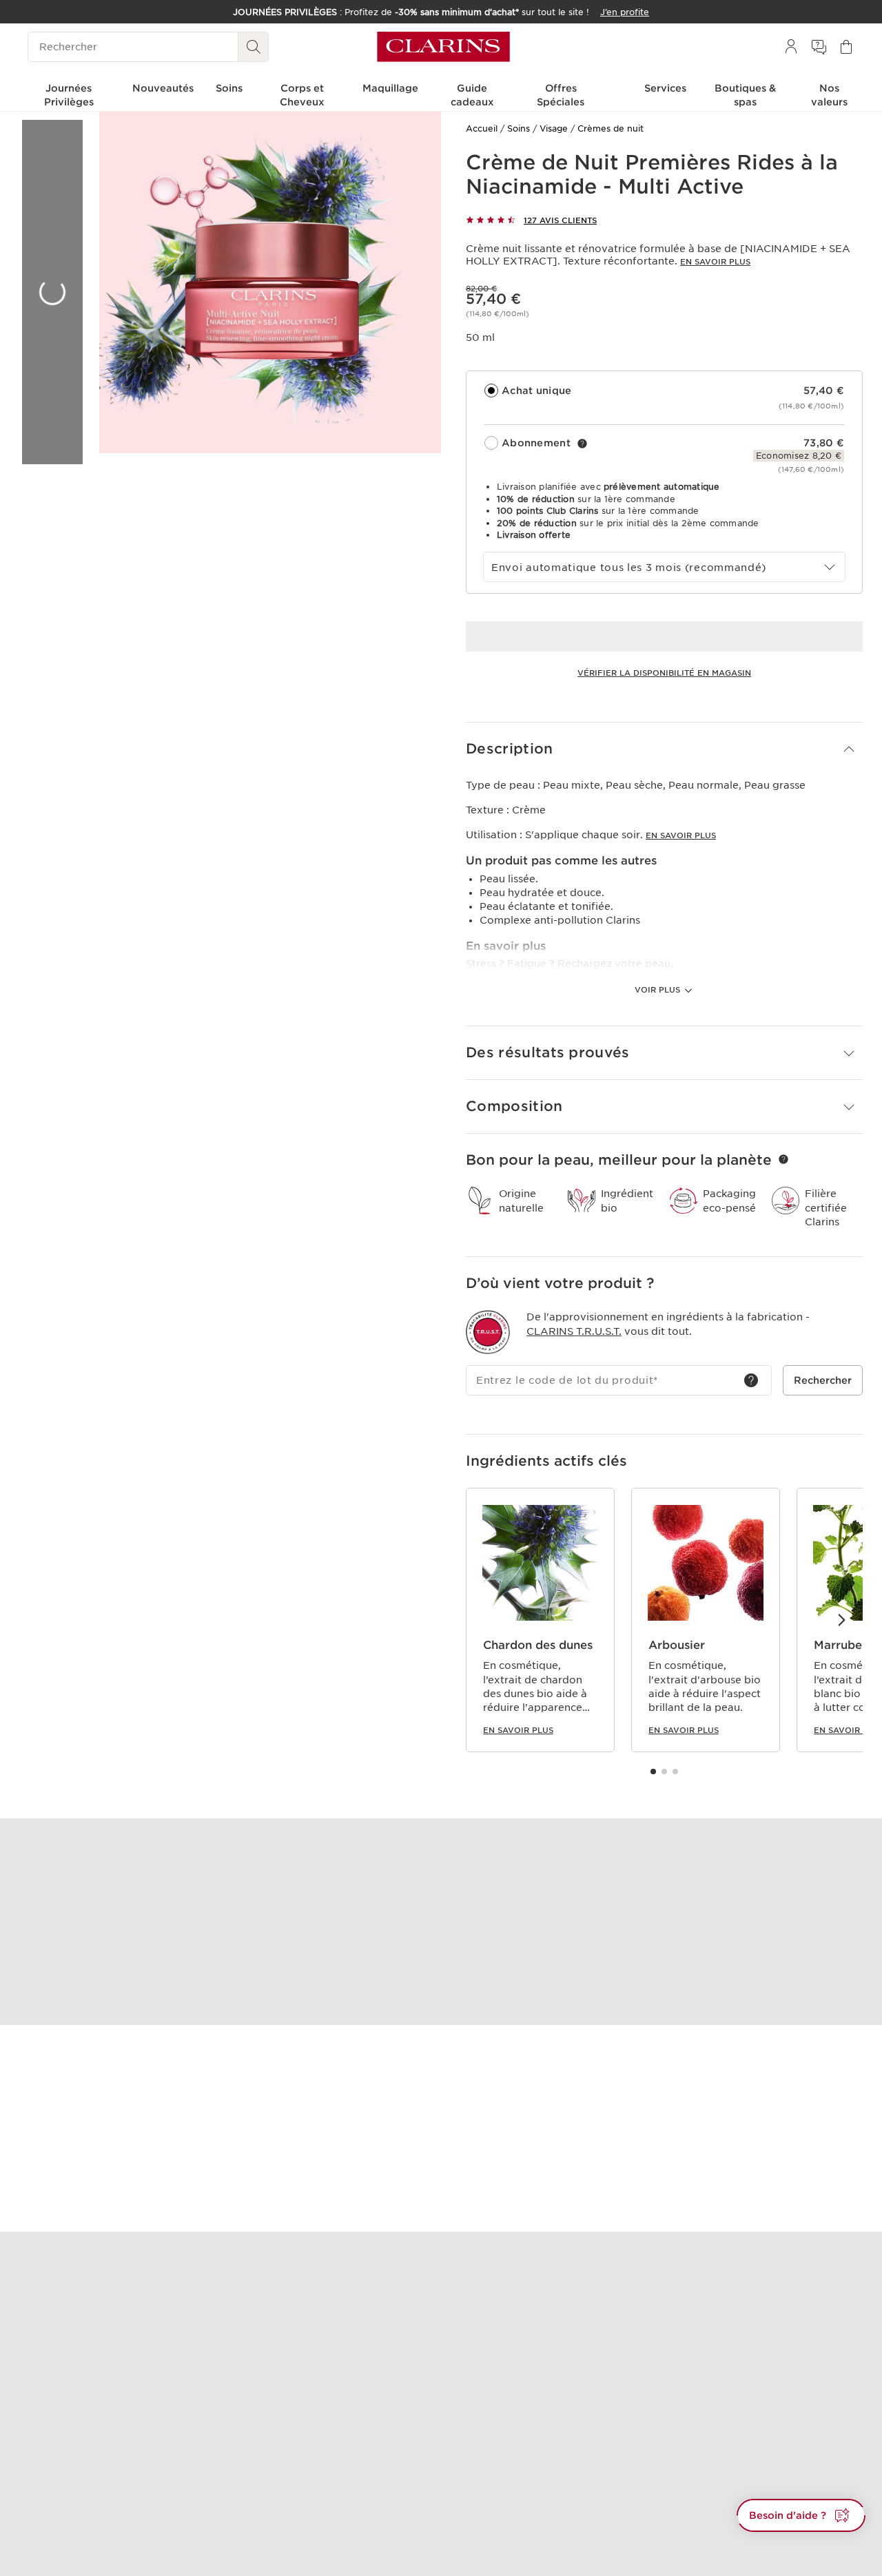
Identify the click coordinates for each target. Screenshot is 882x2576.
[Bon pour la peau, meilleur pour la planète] (783, 1159)
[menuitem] (791, 47)
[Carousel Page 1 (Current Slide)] (653, 1772)
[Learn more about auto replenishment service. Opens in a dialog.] (582, 444)
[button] (664, 749)
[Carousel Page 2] (664, 1772)
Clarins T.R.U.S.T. (574, 1331)
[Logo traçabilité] (488, 1332)
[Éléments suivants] (841, 1619)
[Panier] (846, 47)
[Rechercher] (254, 47)
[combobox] (664, 567)
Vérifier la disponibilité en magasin (664, 673)
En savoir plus (715, 262)
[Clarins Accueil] (443, 47)
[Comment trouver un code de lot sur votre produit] (751, 1380)
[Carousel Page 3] (675, 1772)
